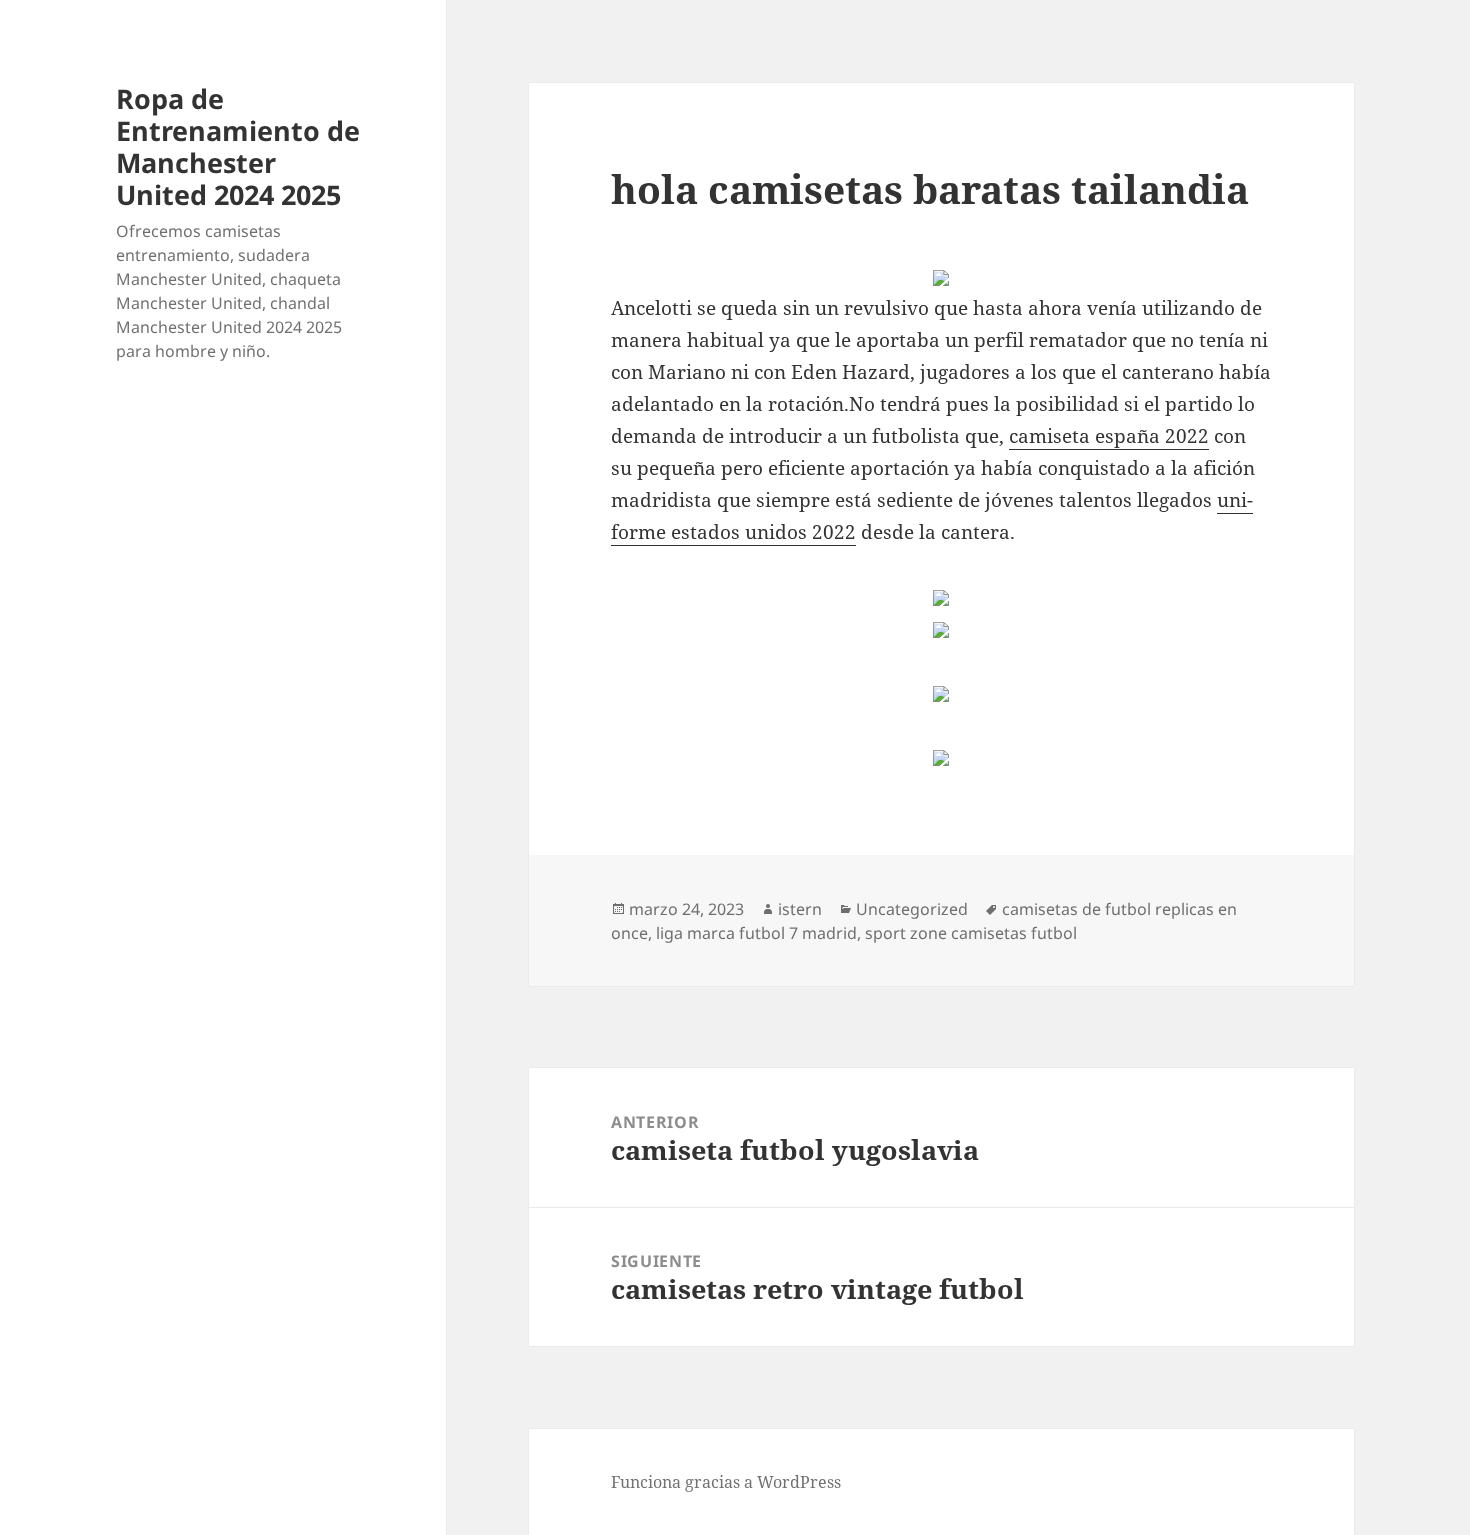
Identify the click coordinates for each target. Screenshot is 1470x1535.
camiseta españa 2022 (1109, 436)
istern (800, 909)
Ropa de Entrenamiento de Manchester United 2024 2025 (238, 146)
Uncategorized (912, 909)
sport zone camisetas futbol (971, 933)
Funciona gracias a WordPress (726, 1482)
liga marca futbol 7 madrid (756, 933)
